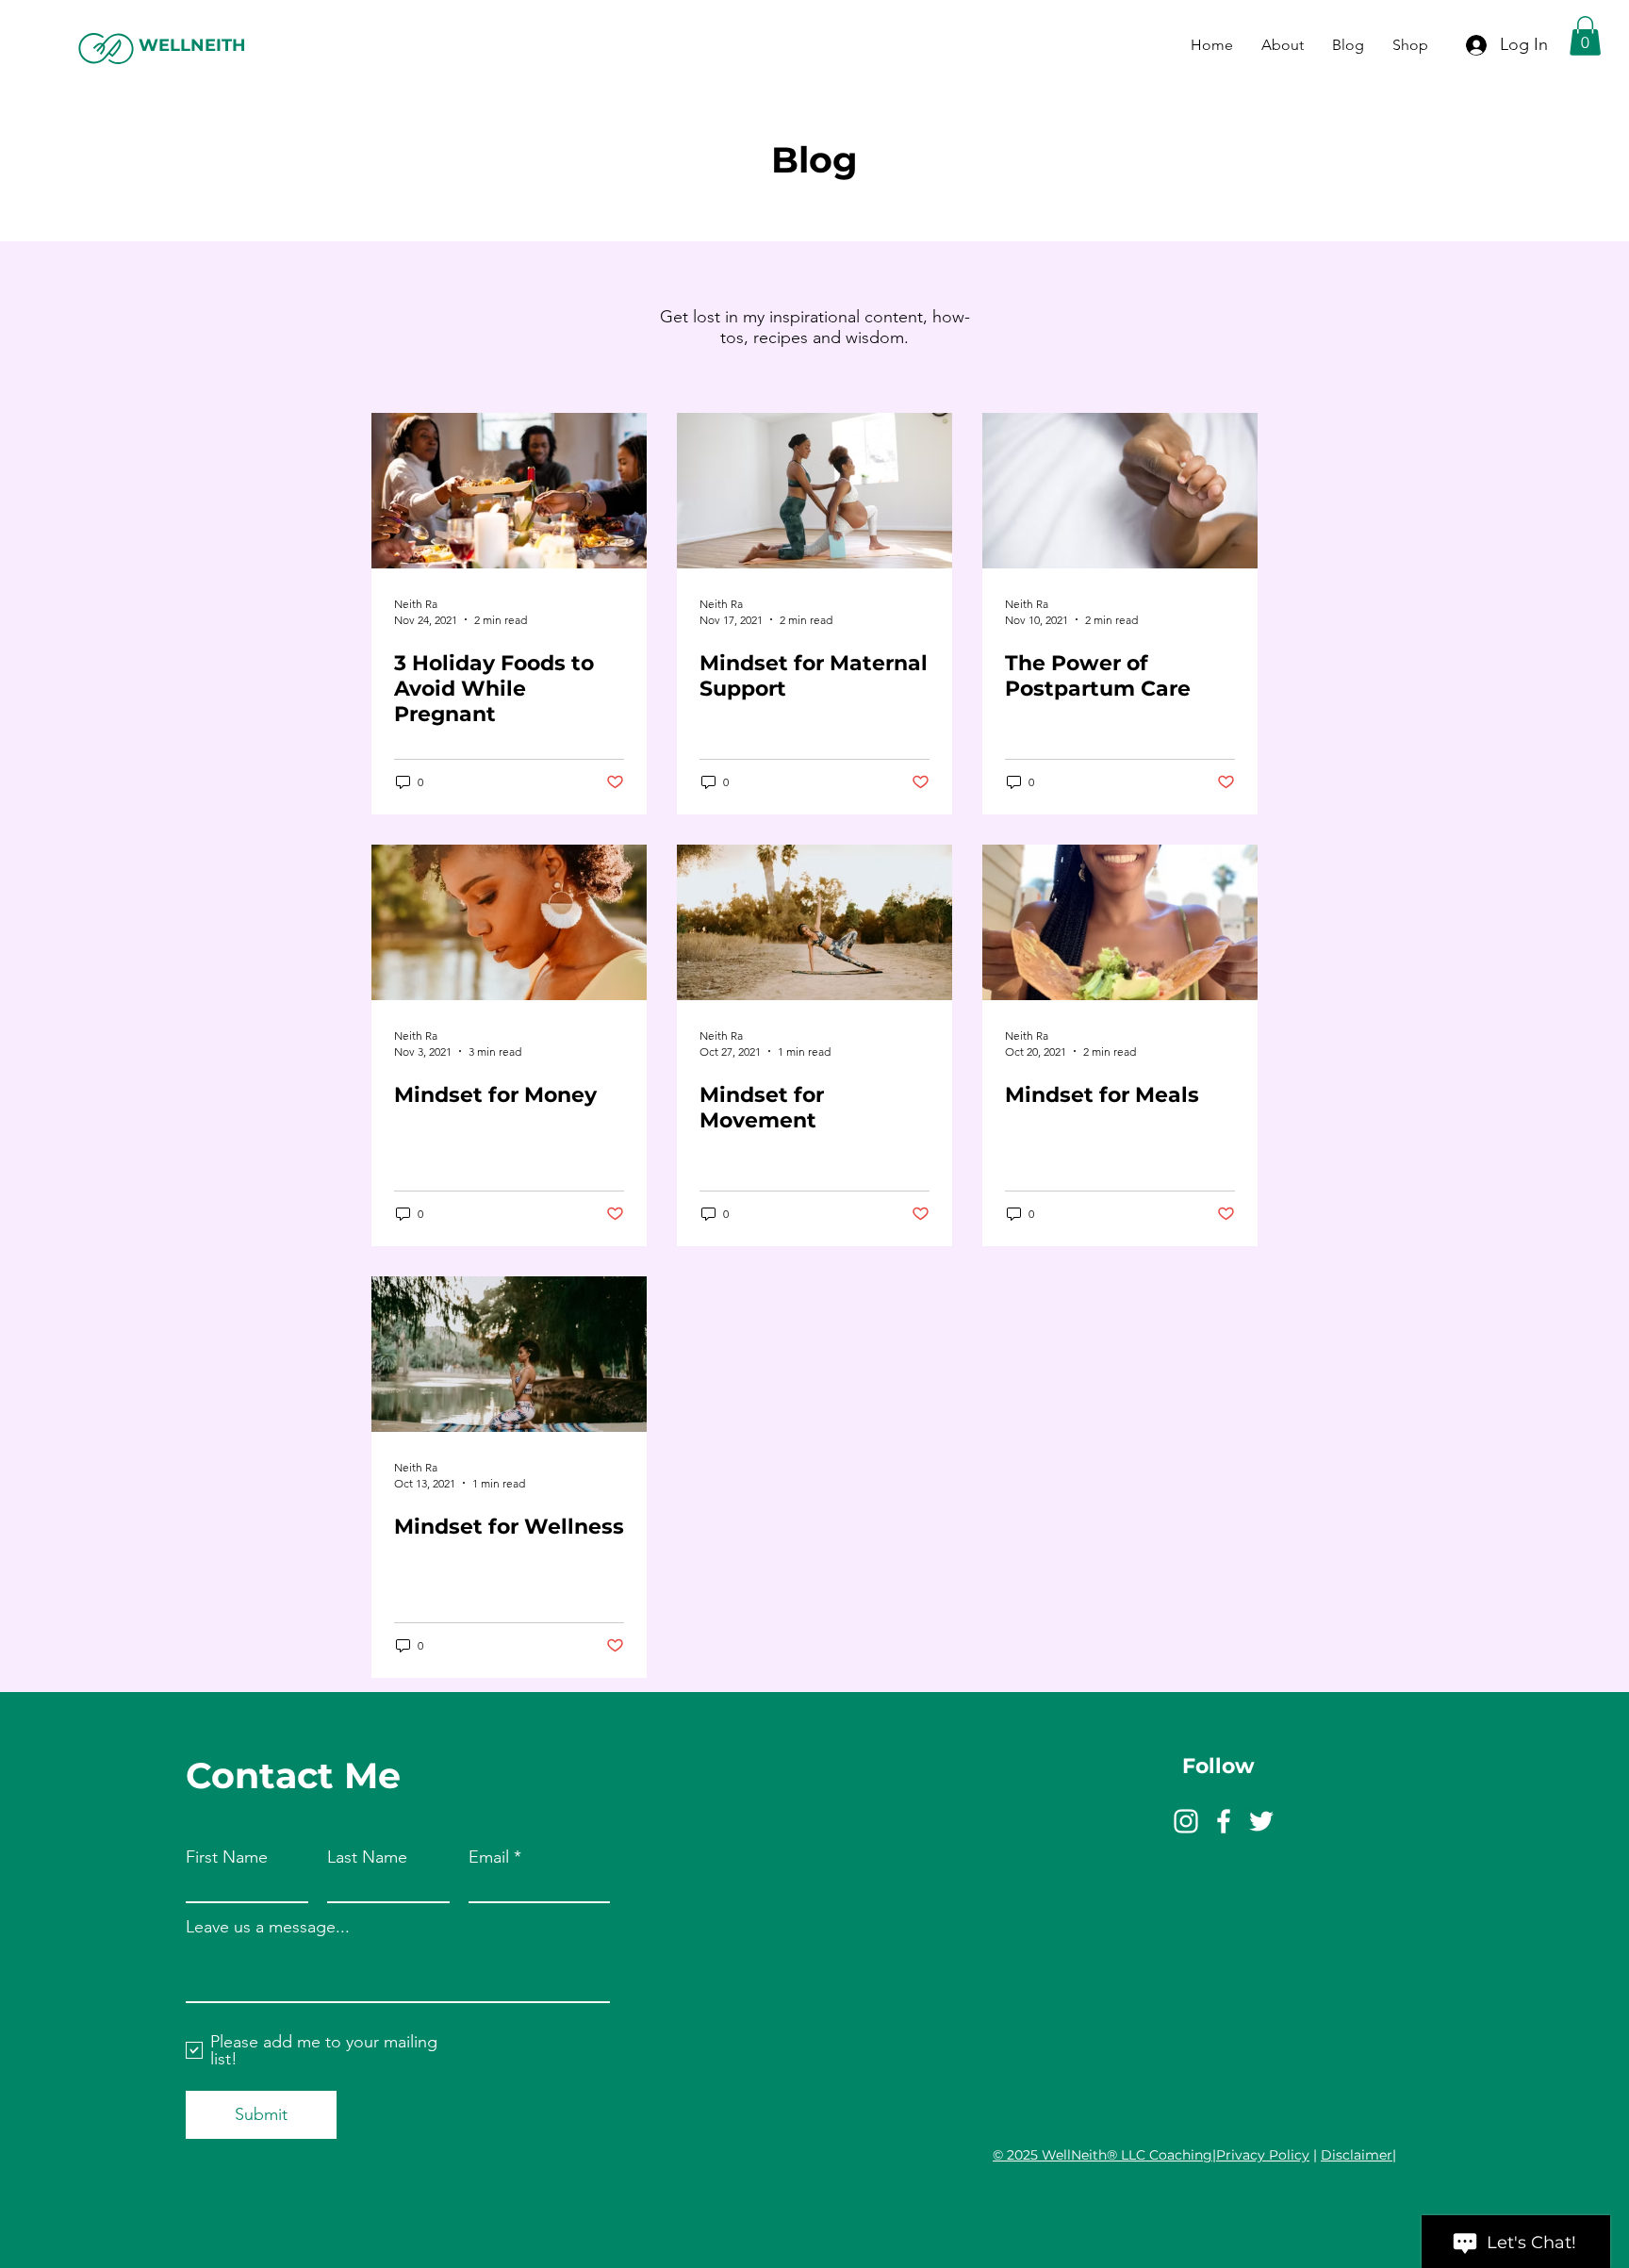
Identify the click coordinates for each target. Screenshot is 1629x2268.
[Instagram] (1186, 1821)
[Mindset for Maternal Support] (814, 491)
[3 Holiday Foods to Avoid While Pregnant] (509, 491)
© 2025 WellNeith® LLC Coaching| (1104, 2155)
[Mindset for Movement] (814, 922)
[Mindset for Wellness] (509, 1354)
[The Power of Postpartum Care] (1120, 491)
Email (489, 1857)
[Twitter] (1261, 1821)
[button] (1585, 36)
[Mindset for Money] (509, 922)
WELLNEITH (192, 45)
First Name (227, 1857)
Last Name (367, 1857)
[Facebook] (1224, 1821)
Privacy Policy (1263, 2155)
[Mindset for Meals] (1120, 922)
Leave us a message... (268, 1927)
